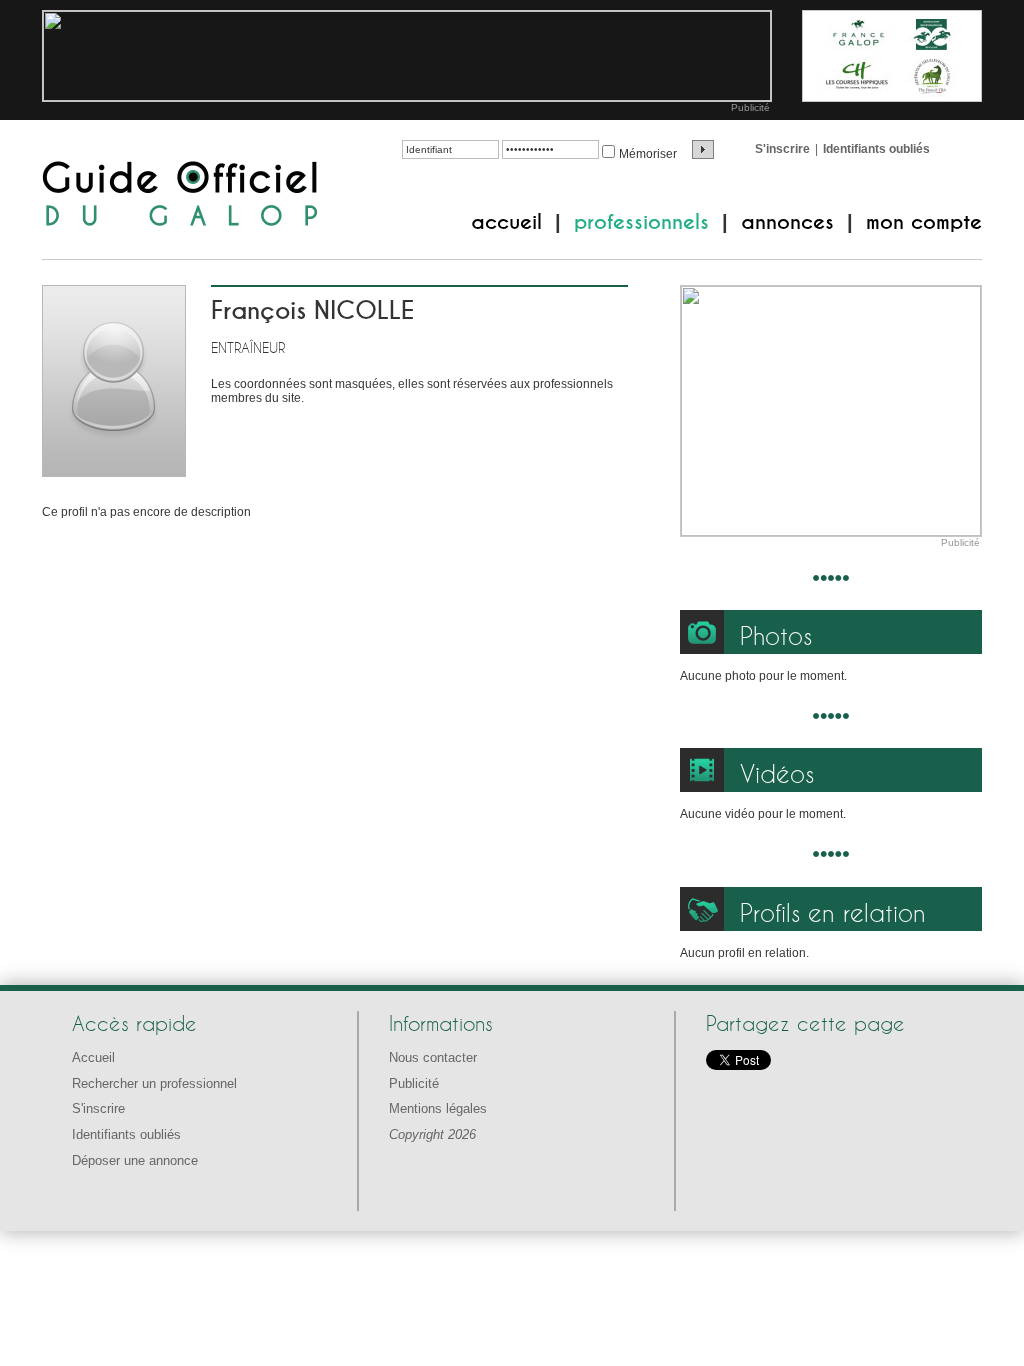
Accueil (93, 1057)
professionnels (641, 222)
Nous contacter (433, 1057)
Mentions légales (438, 1108)
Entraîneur (248, 347)
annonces (787, 222)
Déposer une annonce (135, 1160)
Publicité (750, 107)
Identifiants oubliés (876, 149)
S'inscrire (782, 149)
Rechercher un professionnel (154, 1083)
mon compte (924, 222)
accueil (506, 222)
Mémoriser (648, 154)
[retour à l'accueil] (180, 195)
